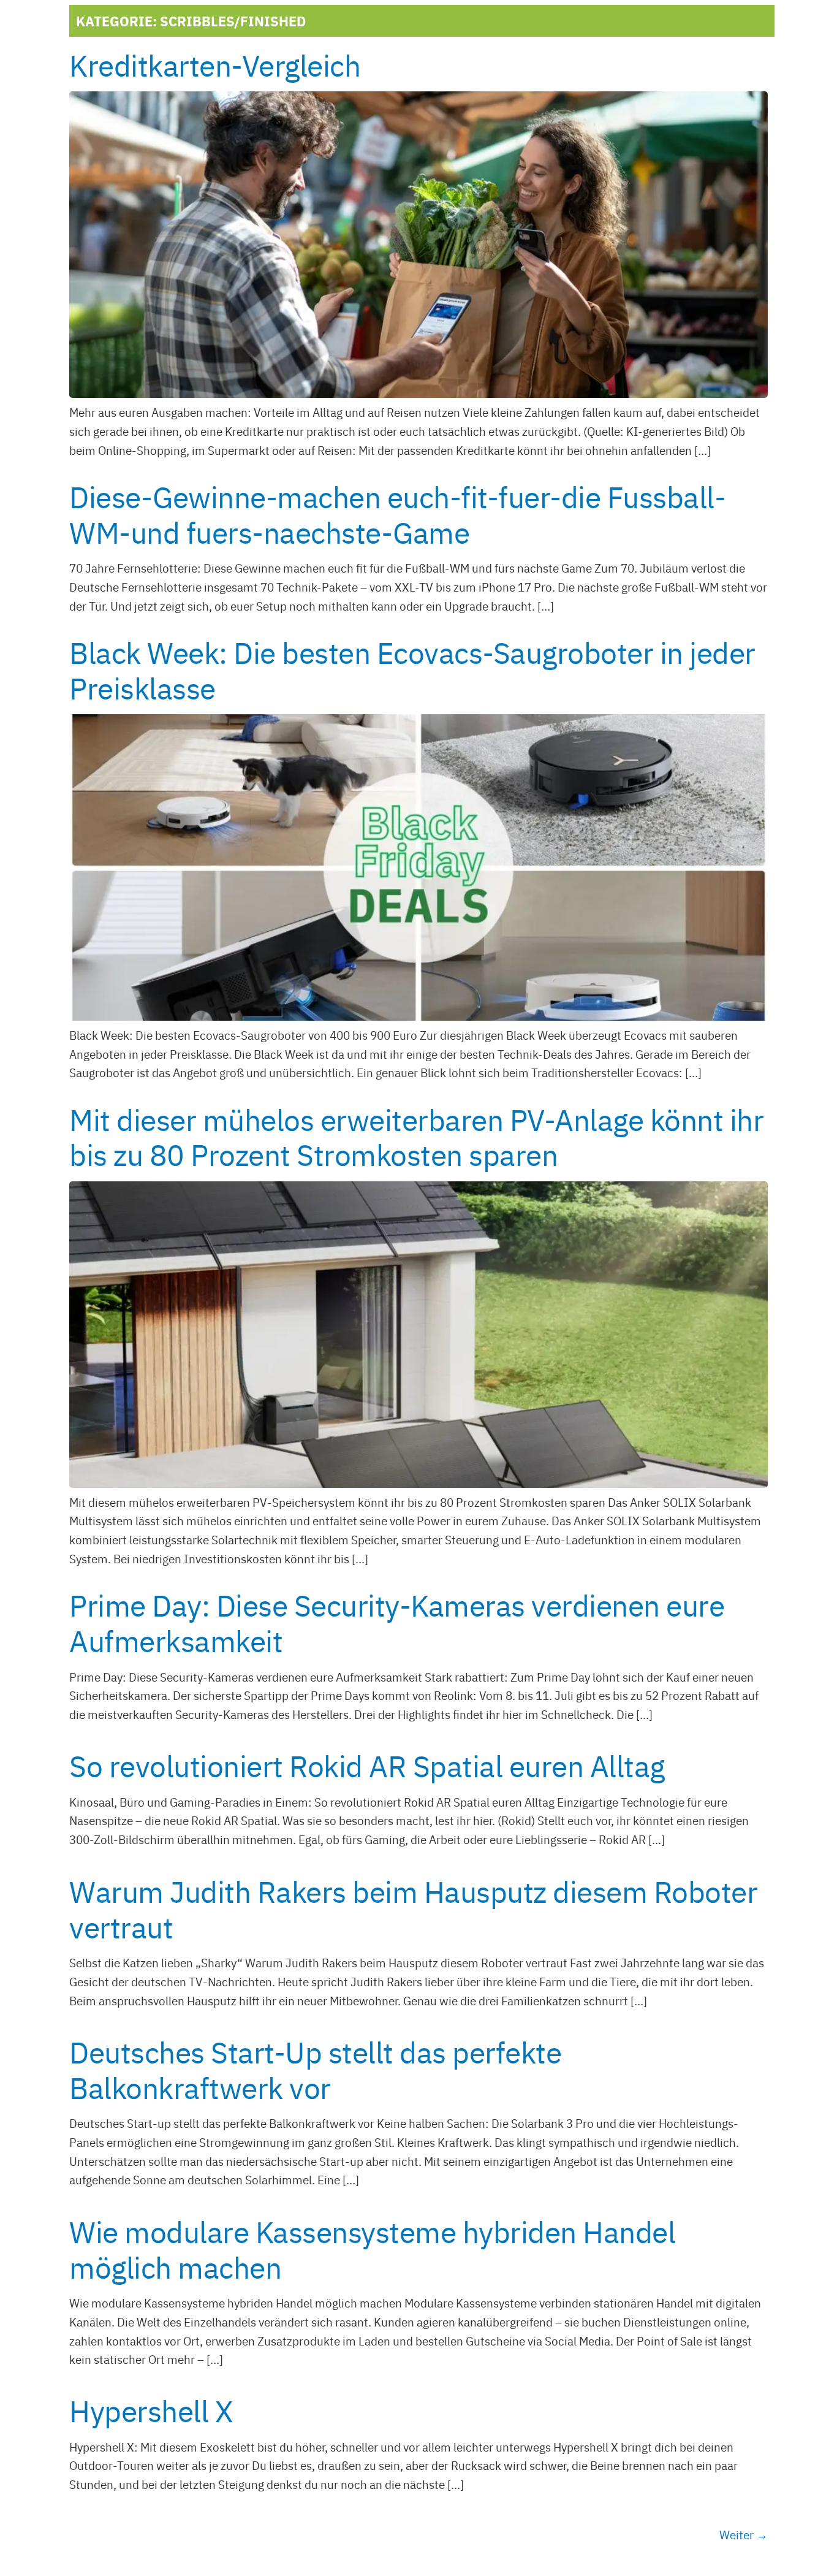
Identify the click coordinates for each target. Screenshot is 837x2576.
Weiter (744, 2534)
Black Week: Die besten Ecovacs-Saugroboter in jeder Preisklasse (412, 669)
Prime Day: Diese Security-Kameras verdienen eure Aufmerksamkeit (397, 1622)
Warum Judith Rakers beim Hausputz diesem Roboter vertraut (413, 1908)
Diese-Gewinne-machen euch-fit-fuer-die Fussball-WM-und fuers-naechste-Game (397, 513)
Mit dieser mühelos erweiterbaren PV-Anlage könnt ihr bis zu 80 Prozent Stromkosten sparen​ (416, 1136)
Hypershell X (151, 2410)
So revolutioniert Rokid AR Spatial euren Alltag (367, 1765)
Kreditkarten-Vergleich (215, 64)
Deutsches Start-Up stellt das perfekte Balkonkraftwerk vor (315, 2069)
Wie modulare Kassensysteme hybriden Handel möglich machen (372, 2248)
